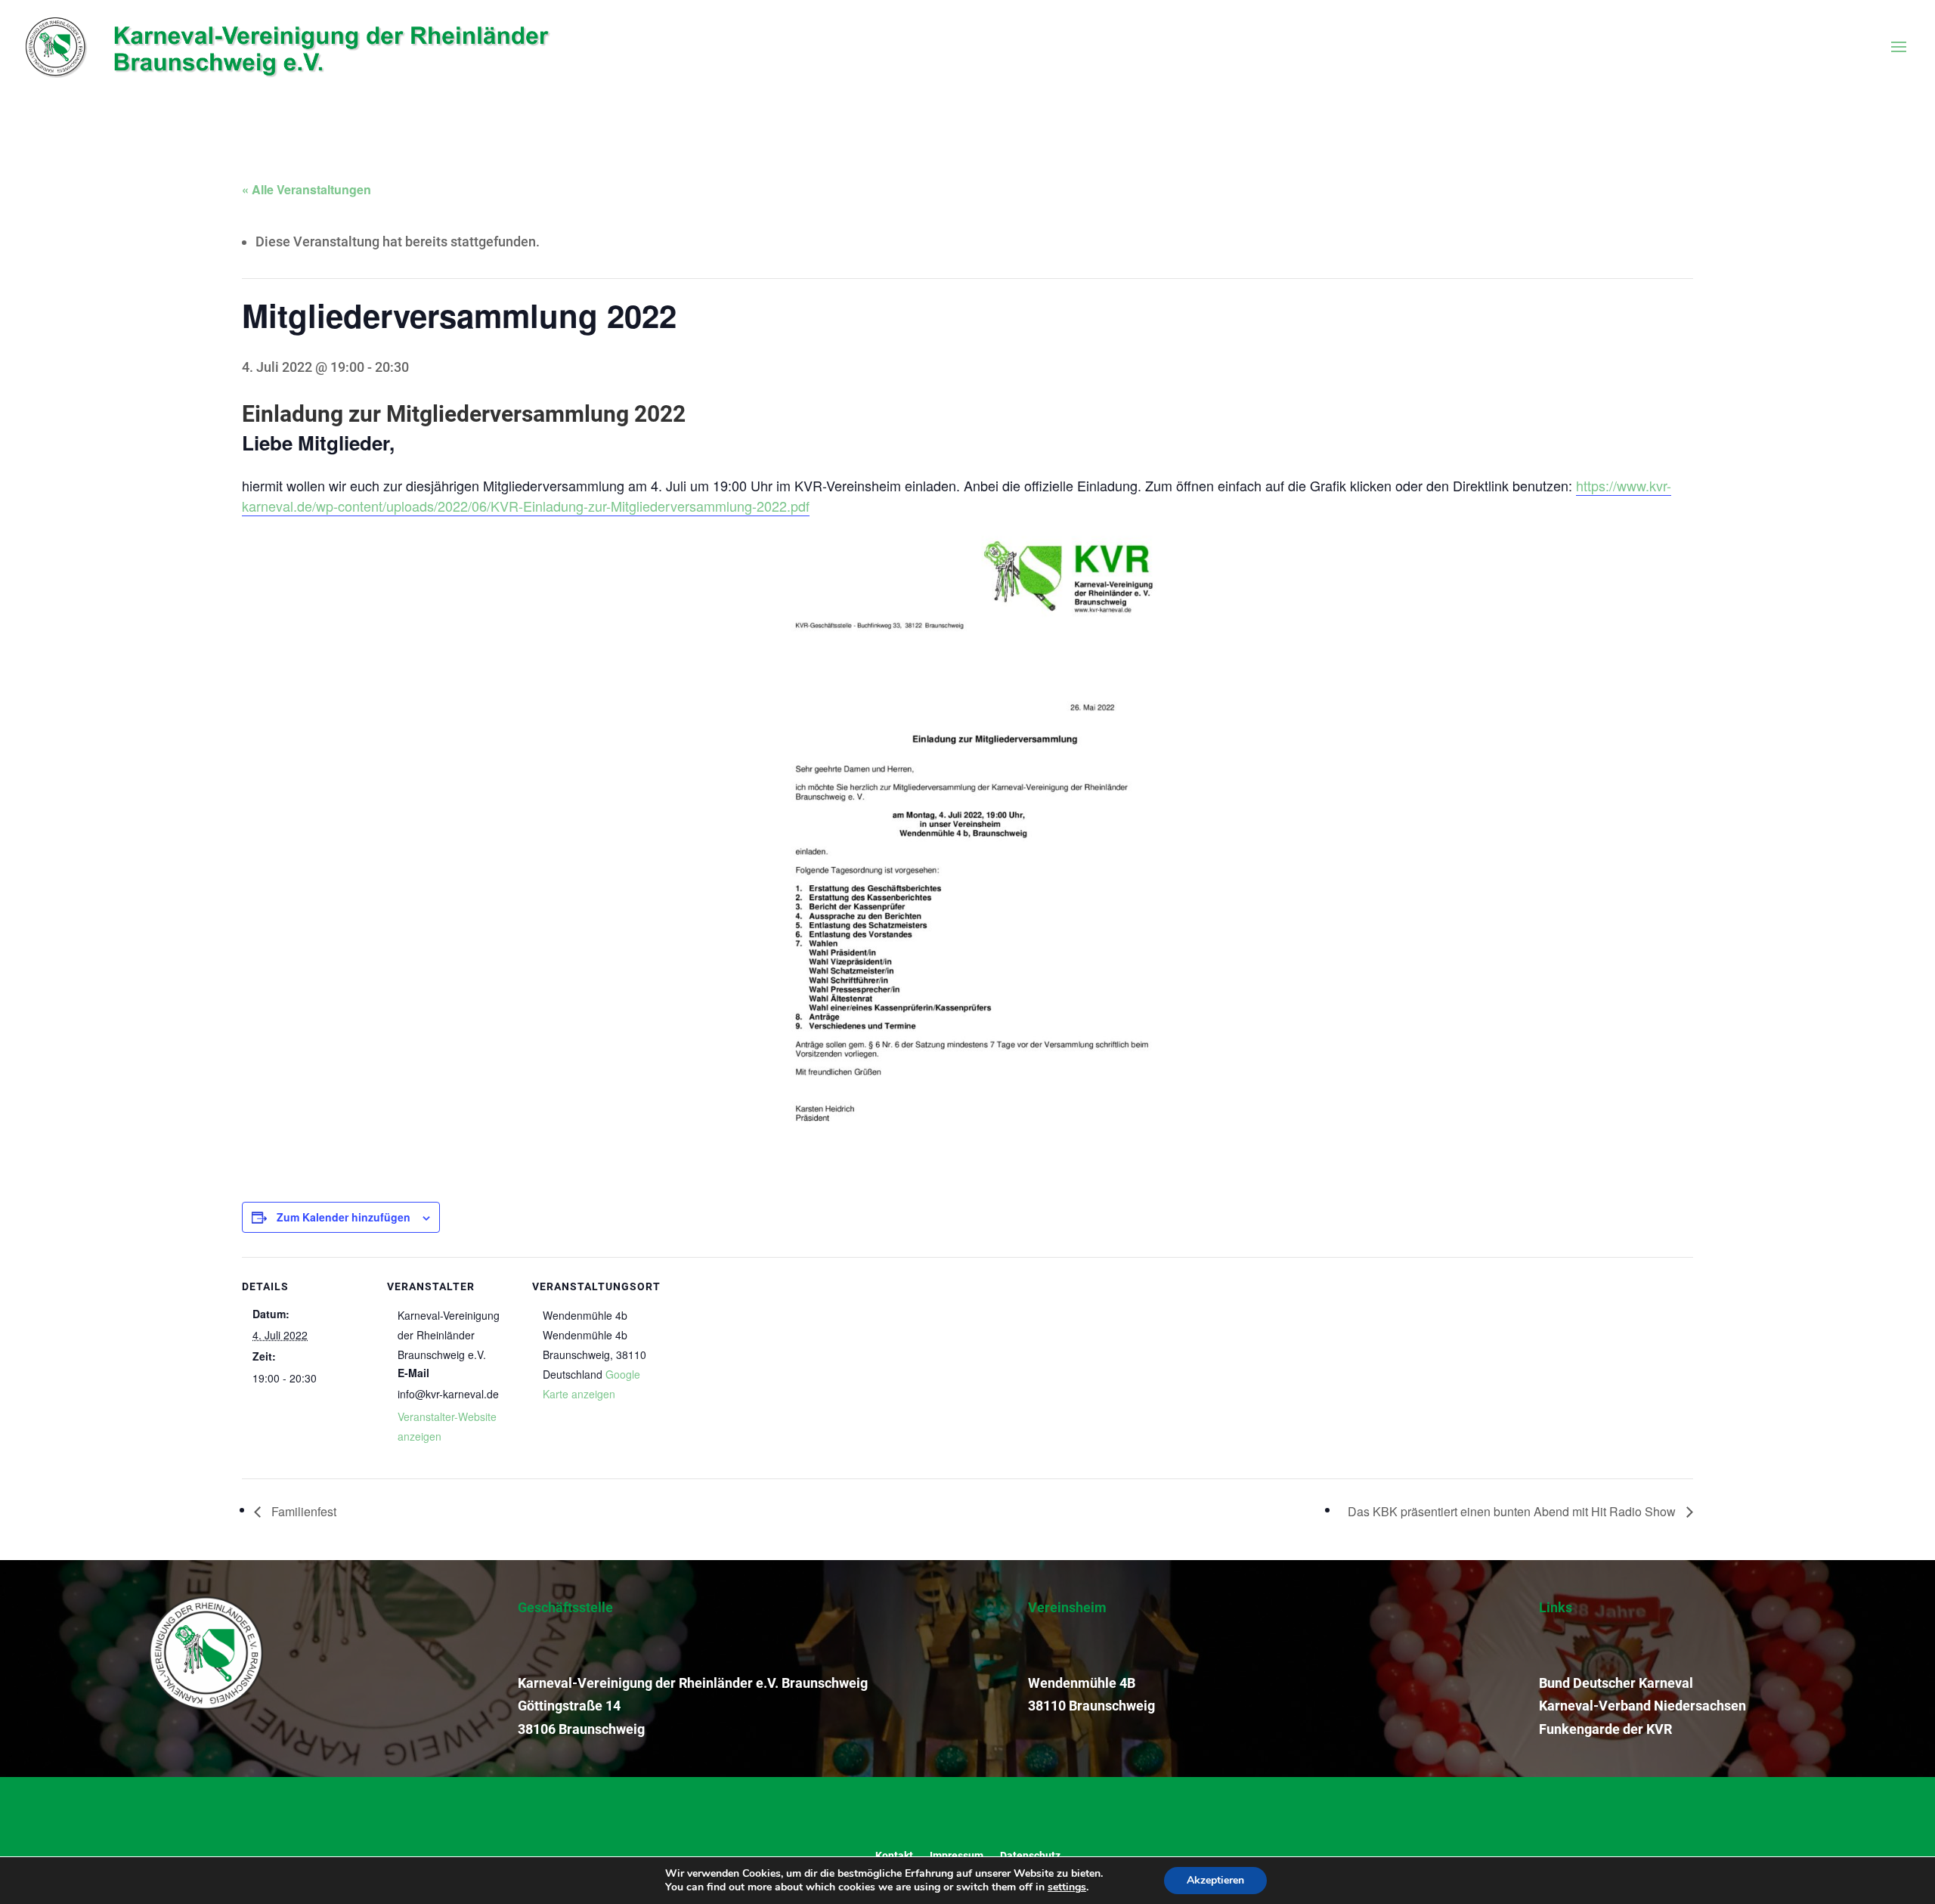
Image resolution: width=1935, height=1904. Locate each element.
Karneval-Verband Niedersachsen (1642, 1706)
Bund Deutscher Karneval (1616, 1683)
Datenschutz (1030, 1855)
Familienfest (302, 1511)
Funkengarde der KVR (1605, 1729)
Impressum (957, 1855)
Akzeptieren (1215, 1880)
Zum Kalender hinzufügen (344, 1217)
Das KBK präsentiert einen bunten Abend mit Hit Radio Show (1513, 1511)
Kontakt (894, 1855)
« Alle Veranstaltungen (307, 189)
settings (1067, 1887)
